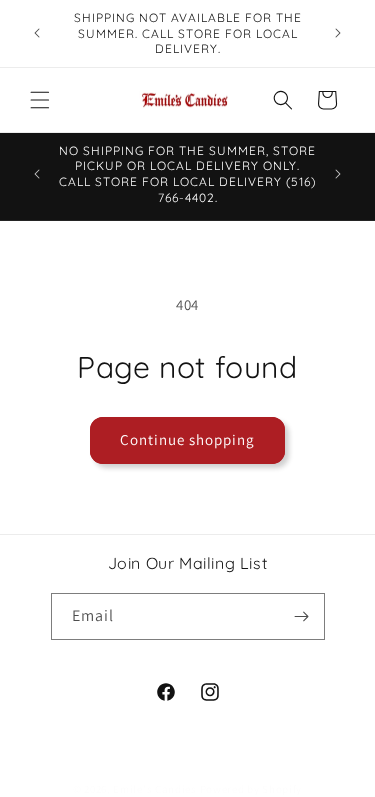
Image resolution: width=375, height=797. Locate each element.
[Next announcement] (338, 33)
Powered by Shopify (251, 789)
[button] (40, 100)
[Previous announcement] (37, 33)
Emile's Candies (155, 789)
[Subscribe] (302, 616)
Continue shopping (187, 439)
